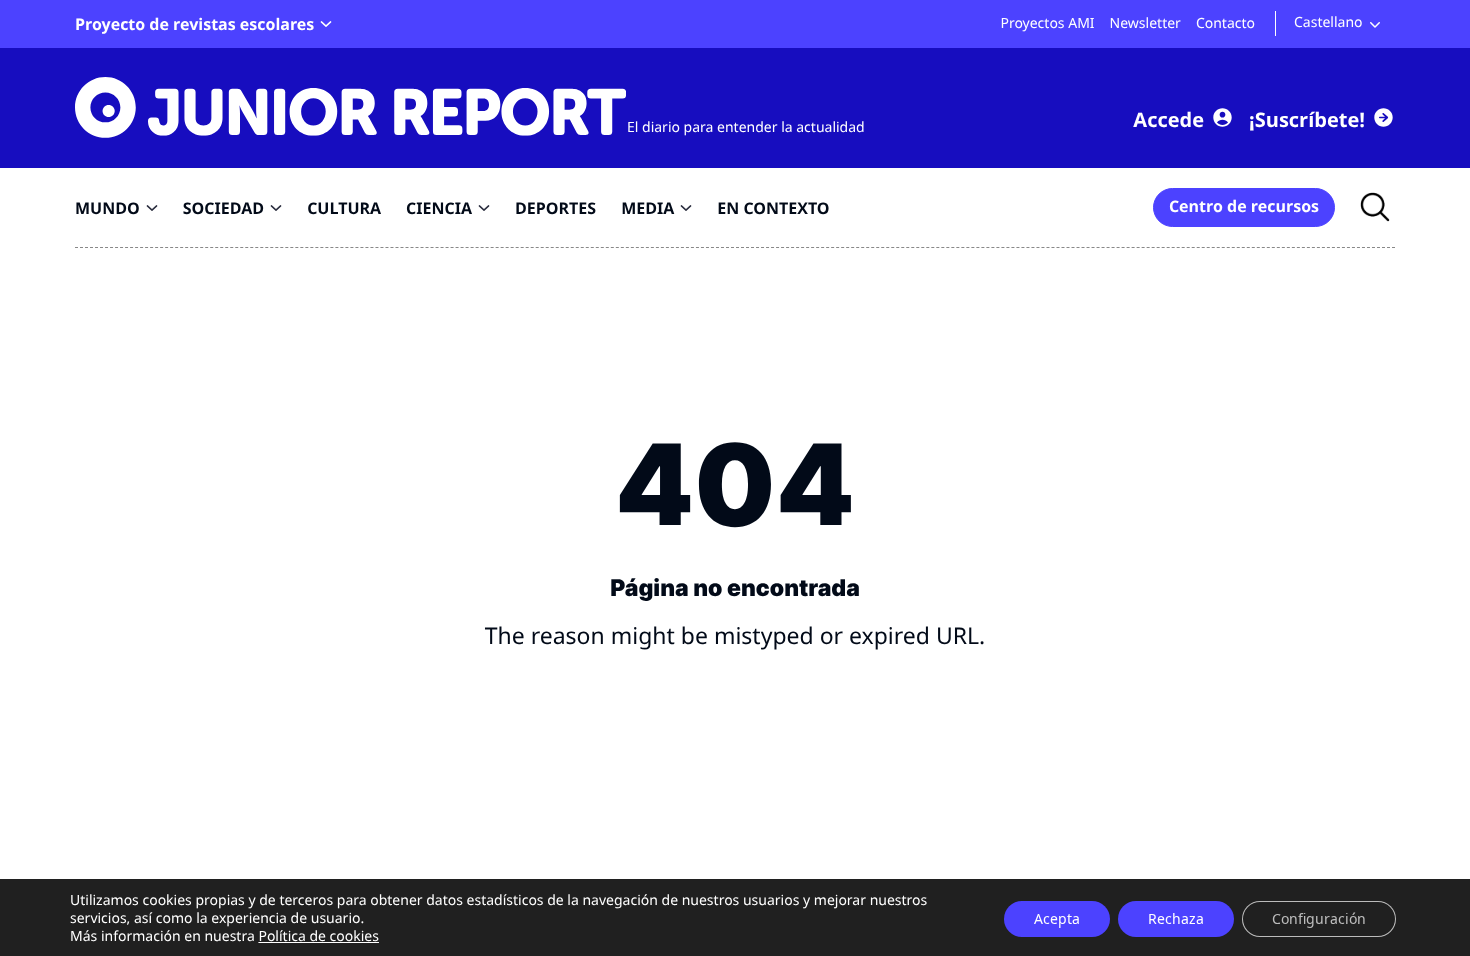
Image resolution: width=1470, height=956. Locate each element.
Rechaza (1176, 918)
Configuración (1319, 918)
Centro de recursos (1244, 206)
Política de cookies (318, 936)
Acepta (1057, 918)
